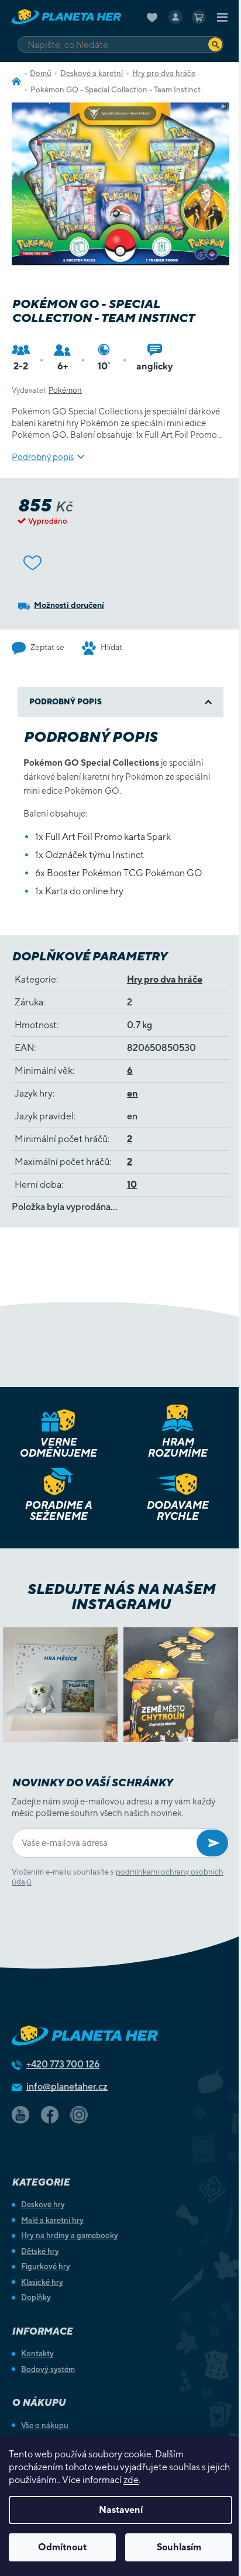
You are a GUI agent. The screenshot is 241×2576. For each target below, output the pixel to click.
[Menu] (222, 17)
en (132, 1093)
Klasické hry (42, 2282)
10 (132, 1185)
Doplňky (36, 2297)
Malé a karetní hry (52, 2220)
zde (131, 2480)
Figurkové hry (46, 2266)
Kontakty (37, 2354)
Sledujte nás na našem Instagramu (121, 1596)
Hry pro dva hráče (165, 979)
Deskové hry (43, 2205)
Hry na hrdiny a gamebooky (70, 2236)
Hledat (215, 44)
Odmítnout (62, 2547)
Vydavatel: (47, 390)
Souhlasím (179, 2547)
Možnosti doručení (69, 605)
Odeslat (212, 1843)
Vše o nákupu (45, 2425)
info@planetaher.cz (67, 2086)
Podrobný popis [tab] (66, 702)
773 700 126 (63, 2064)
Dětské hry (40, 2251)
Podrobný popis (43, 457)
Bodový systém (48, 2369)
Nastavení (121, 2510)
